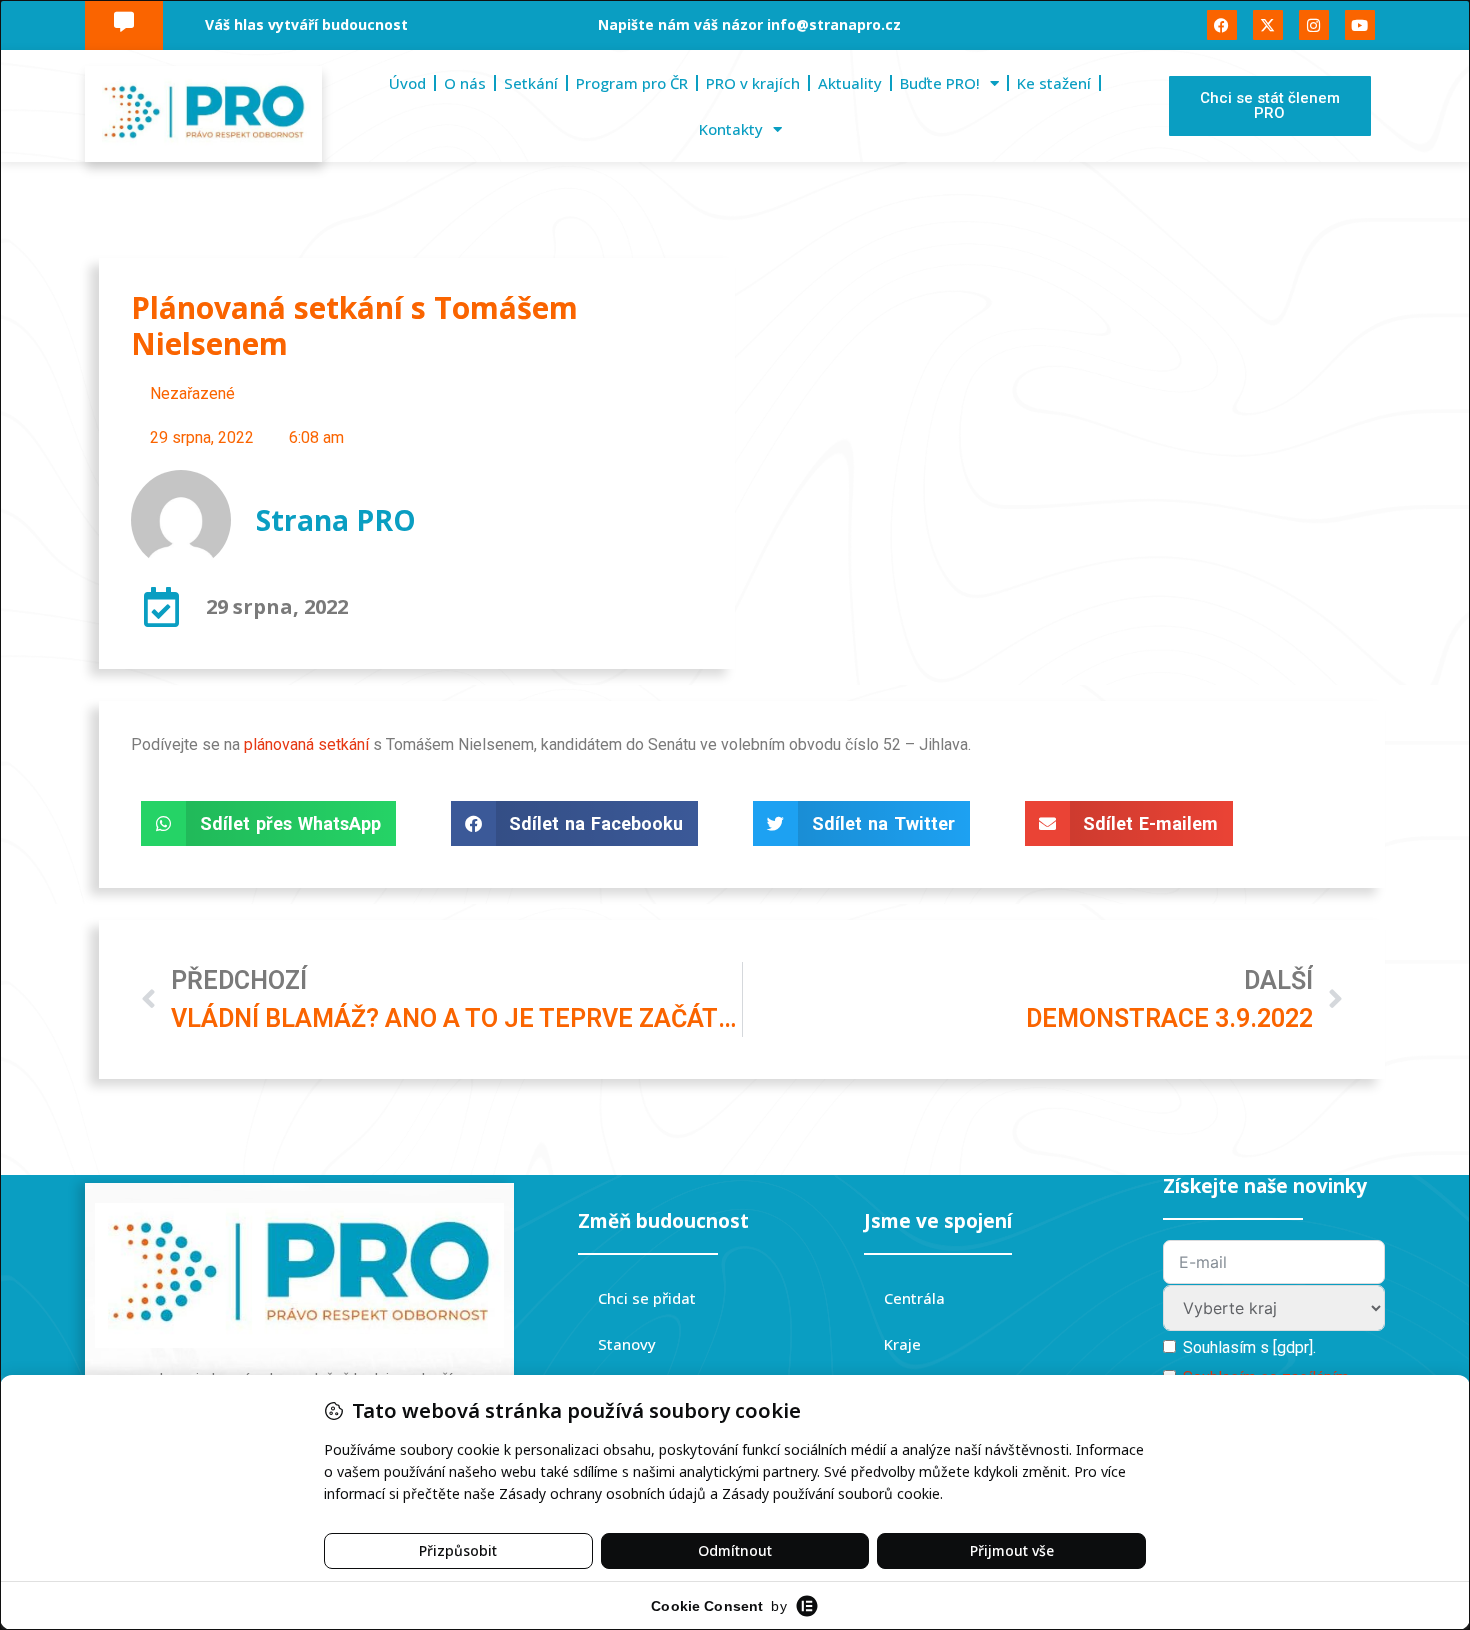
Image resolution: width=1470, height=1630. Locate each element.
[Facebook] (1222, 25)
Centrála (914, 1298)
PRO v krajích (753, 83)
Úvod (407, 83)
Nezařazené (192, 393)
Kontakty (731, 129)
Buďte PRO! (940, 83)
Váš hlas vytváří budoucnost (306, 24)
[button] (268, 823)
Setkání (531, 83)
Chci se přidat (647, 1298)
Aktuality (850, 83)
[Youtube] (1360, 25)
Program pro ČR (632, 83)
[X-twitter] (1268, 25)
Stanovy (627, 1344)
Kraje (902, 1344)
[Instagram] (1314, 25)
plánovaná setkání (306, 744)
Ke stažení (1054, 83)
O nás (465, 83)
